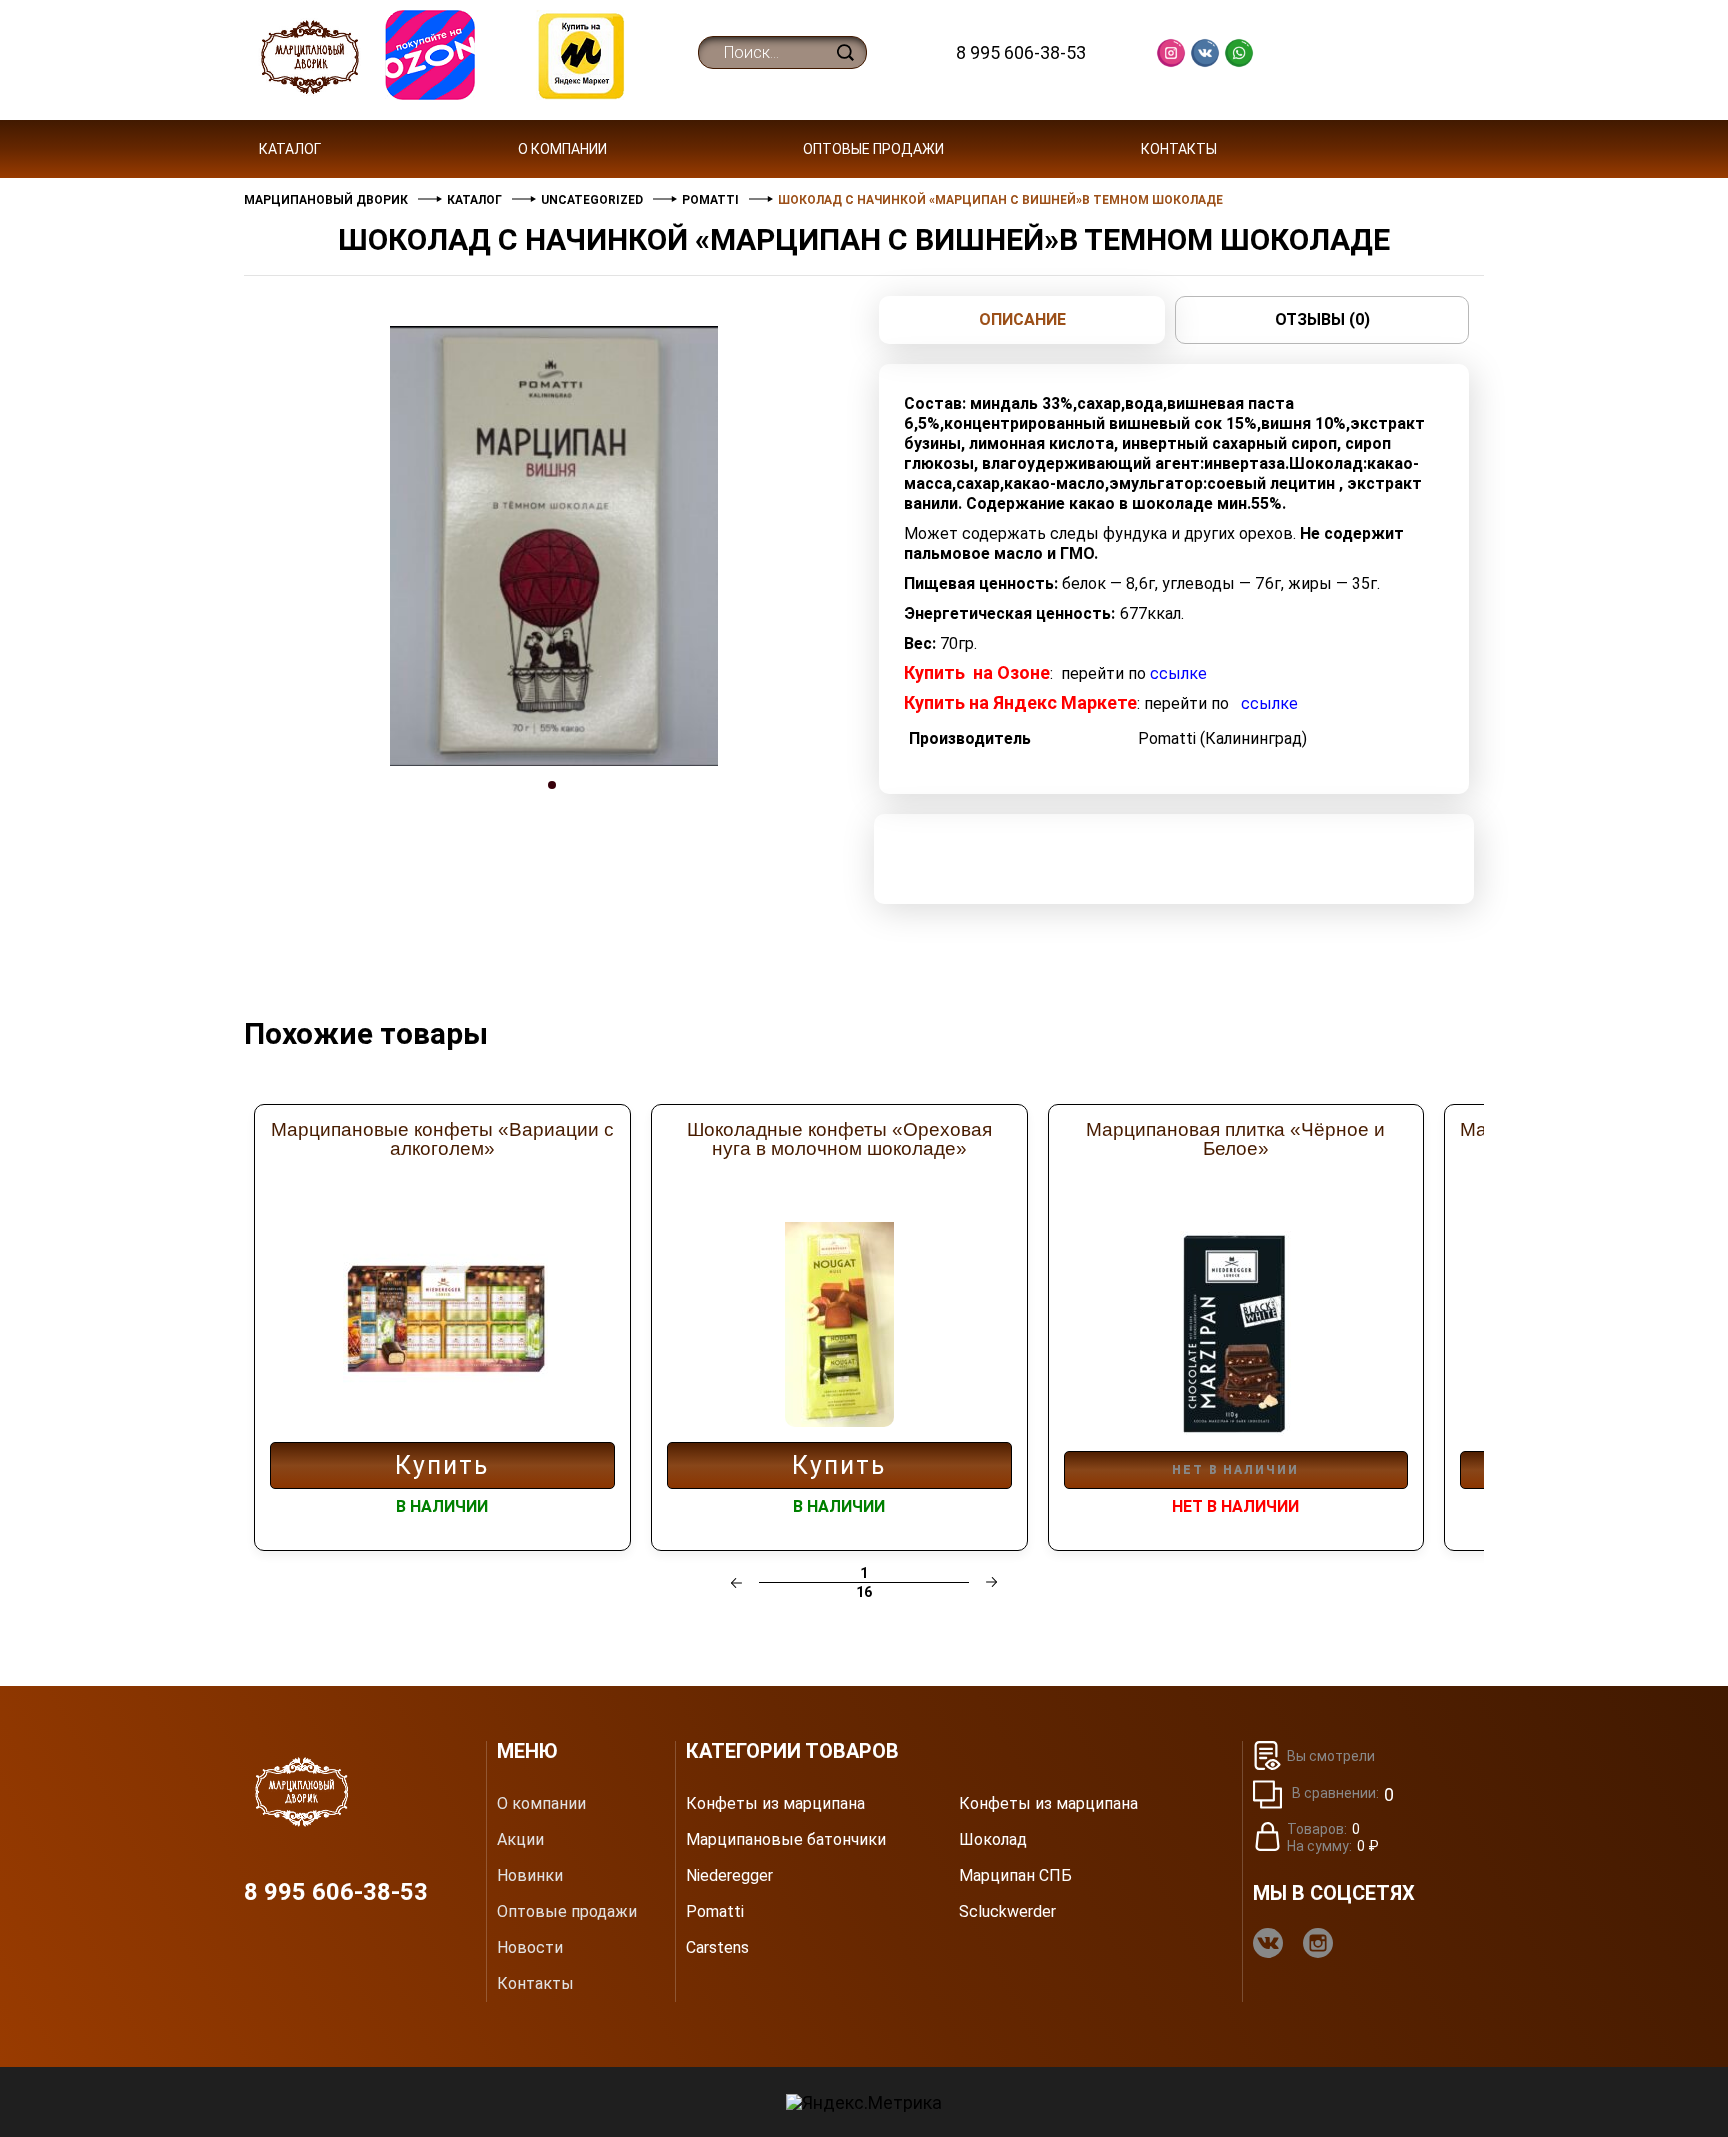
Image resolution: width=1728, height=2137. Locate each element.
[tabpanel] (554, 546)
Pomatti (715, 1912)
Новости (530, 1948)
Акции (520, 1840)
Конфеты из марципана (775, 1804)
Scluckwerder (1007, 1912)
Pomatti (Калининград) (1222, 738)
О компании (562, 149)
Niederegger (729, 1876)
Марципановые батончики (786, 1840)
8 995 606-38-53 (1021, 52)
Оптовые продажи (873, 149)
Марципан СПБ (1015, 1876)
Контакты (1179, 149)
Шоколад (993, 1840)
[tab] (554, 804)
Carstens (717, 1948)
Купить (442, 1465)
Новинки (530, 1876)
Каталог (290, 149)
